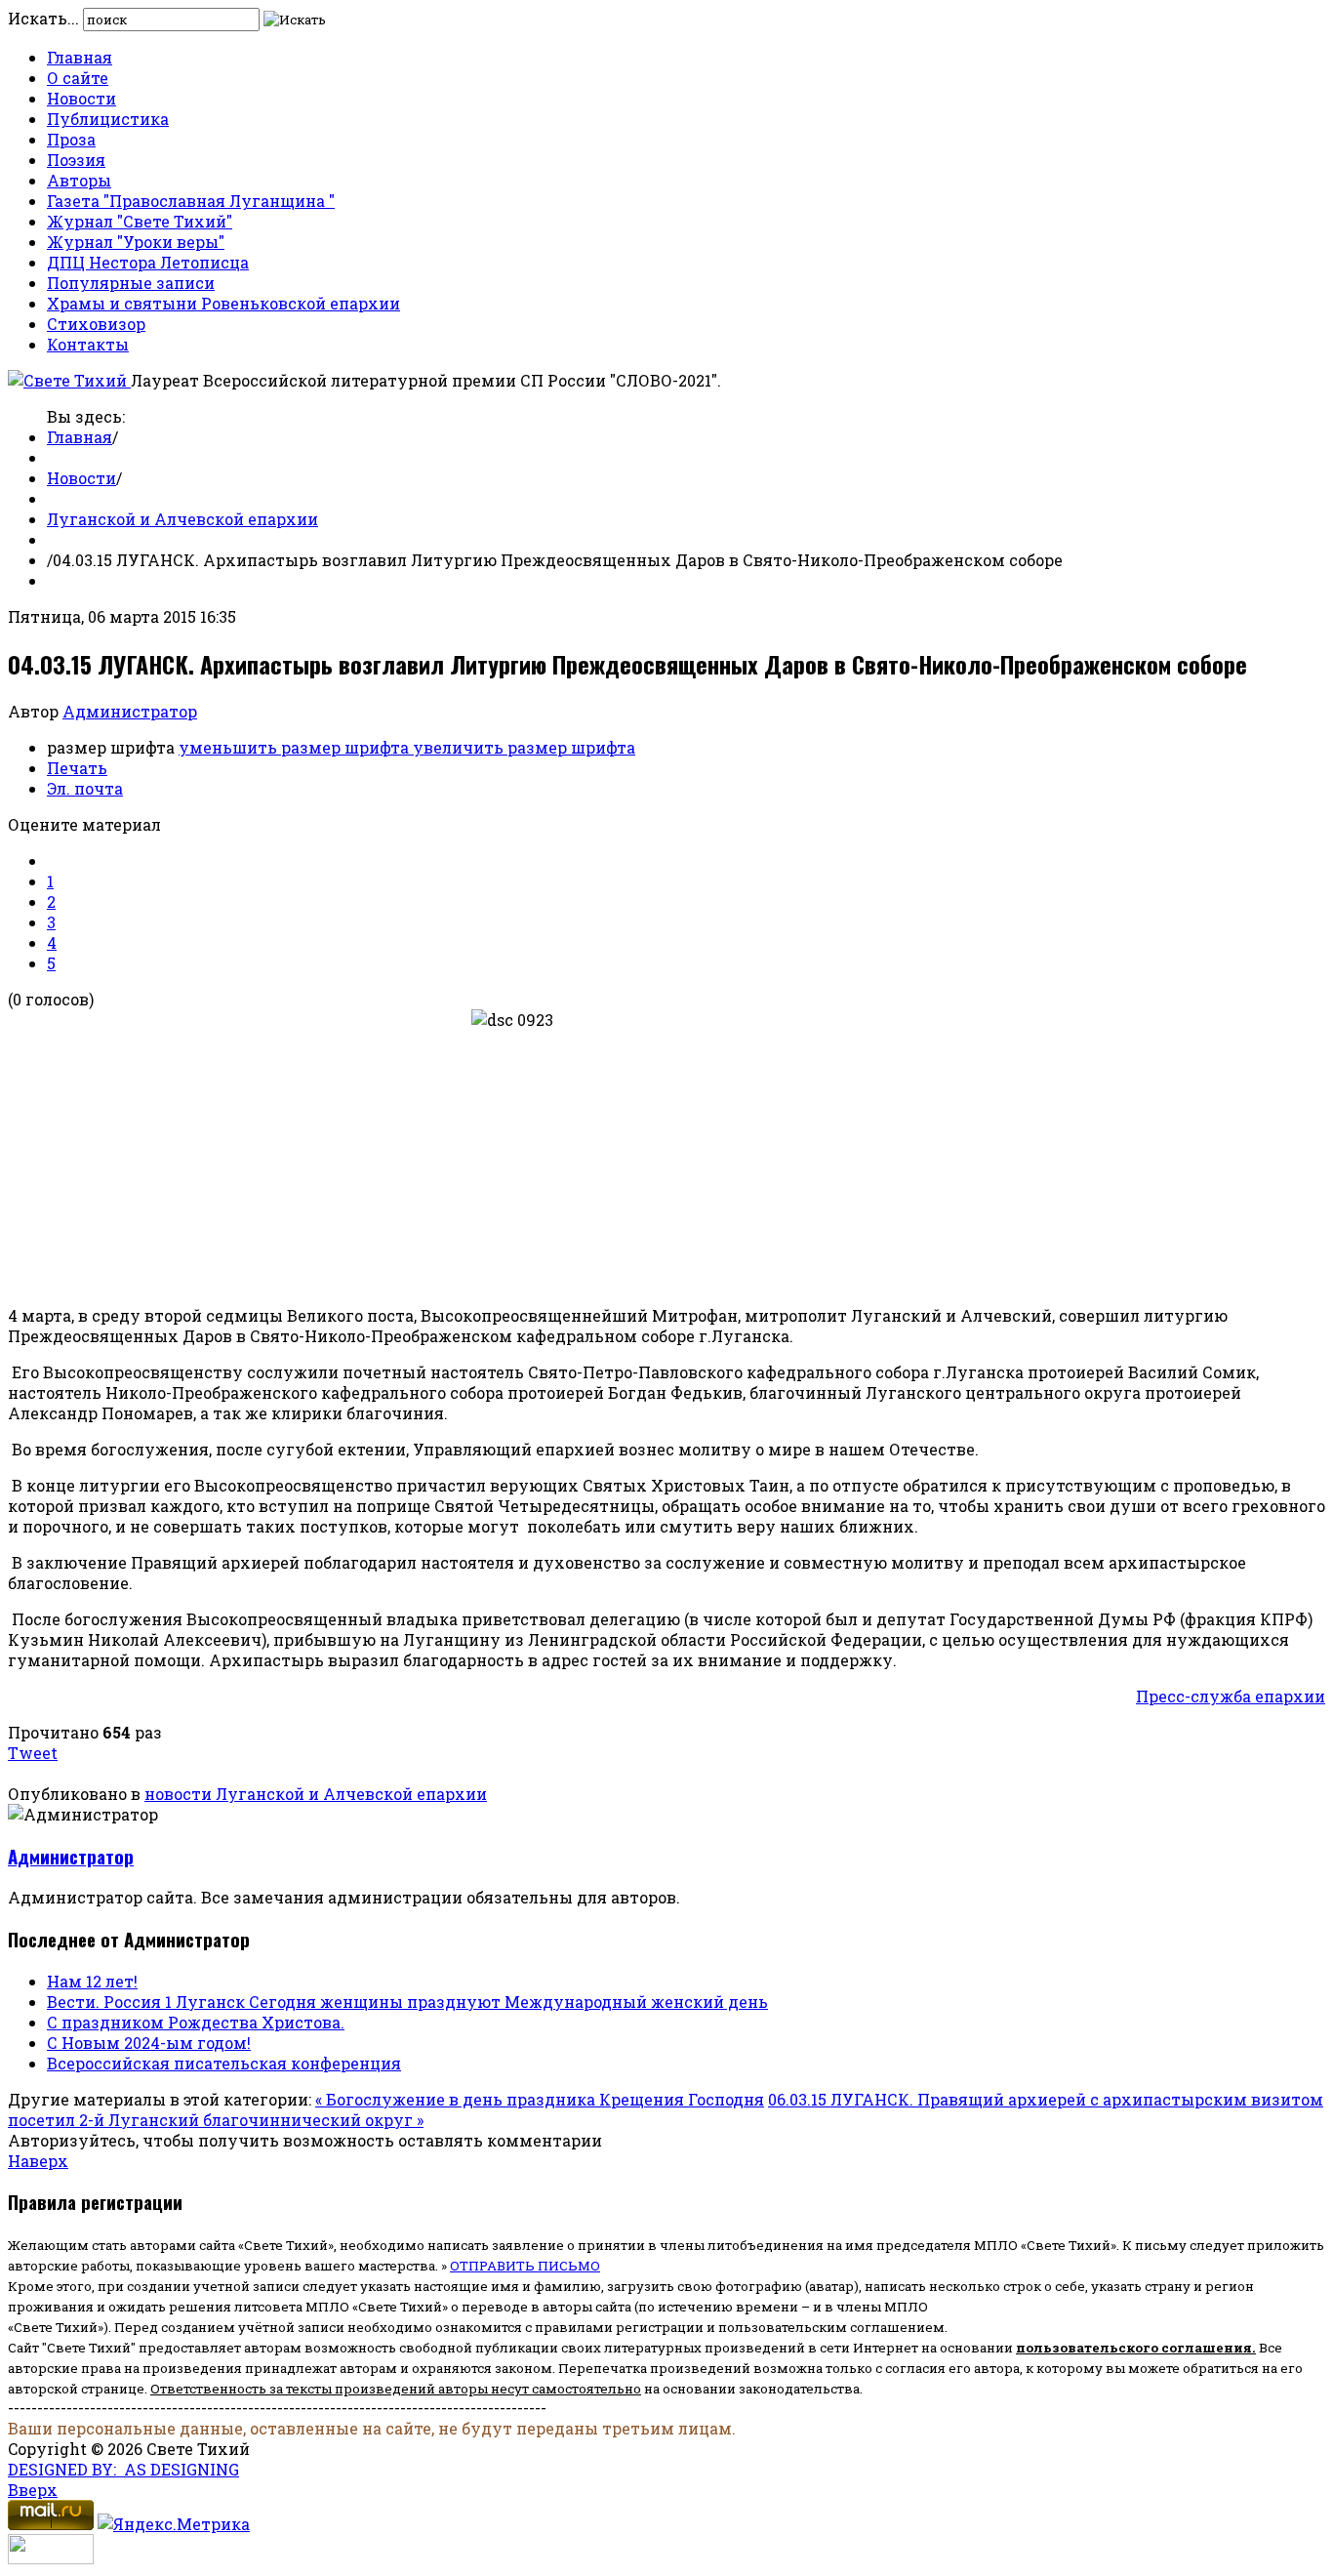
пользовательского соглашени (1130, 2348)
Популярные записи (131, 283)
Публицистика (108, 119)
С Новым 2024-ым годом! (149, 2043)
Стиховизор (96, 324)
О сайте (78, 78)
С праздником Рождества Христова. (196, 2022)
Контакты (88, 344)
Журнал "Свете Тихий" (140, 221)
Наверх (38, 2161)
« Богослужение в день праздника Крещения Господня (540, 2099)
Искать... (43, 18)
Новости (81, 98)
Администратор (130, 711)
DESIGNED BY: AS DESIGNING (123, 2469)
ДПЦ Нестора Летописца (148, 262)
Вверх (33, 2490)
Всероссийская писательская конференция (224, 2063)
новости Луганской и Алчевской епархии (316, 1794)
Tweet (33, 1753)
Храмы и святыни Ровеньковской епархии (223, 303)
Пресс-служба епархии (1231, 1696)
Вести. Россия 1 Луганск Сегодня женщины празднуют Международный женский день (407, 2002)
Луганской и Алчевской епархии (182, 519)
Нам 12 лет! (92, 1981)
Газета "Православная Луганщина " (191, 201)
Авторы (79, 180)
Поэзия (76, 160)
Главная (80, 57)
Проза (71, 139)
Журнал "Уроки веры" (136, 242)
